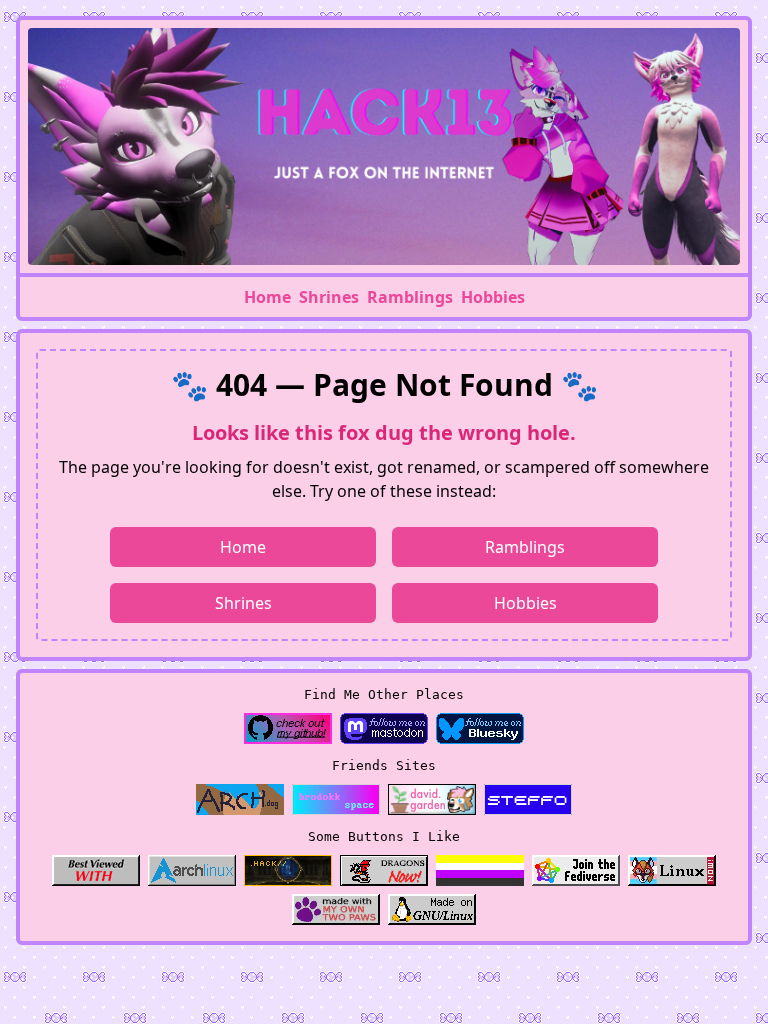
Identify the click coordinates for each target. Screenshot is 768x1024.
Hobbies (493, 297)
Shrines (329, 297)
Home (267, 297)
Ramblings (410, 297)
